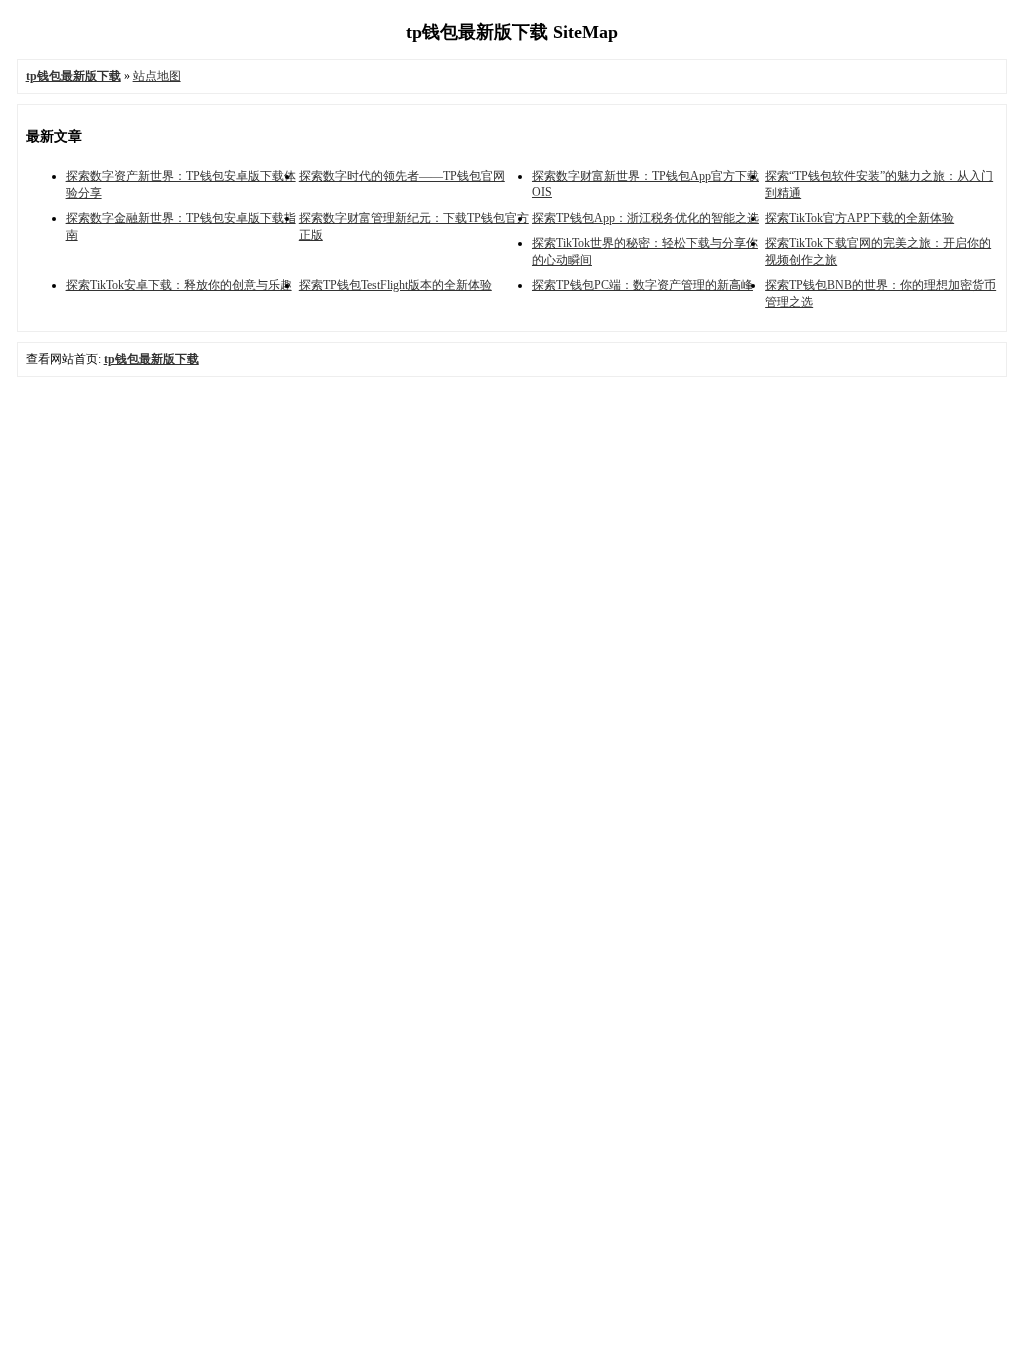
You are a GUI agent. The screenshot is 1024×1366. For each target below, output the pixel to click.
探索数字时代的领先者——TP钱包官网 (402, 176)
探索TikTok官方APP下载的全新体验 (859, 218)
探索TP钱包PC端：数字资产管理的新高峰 (642, 285)
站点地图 (157, 76)
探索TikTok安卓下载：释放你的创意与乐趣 (179, 285)
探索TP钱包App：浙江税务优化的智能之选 (645, 218)
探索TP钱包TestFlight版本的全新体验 (395, 285)
